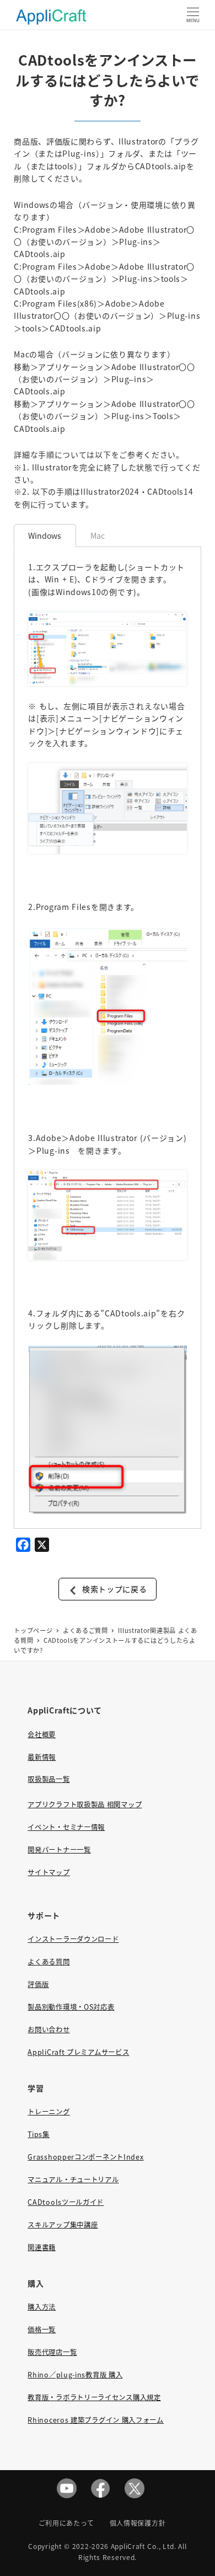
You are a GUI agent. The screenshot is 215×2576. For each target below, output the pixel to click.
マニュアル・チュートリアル (73, 2179)
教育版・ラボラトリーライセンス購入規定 (94, 2397)
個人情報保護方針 (138, 2523)
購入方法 (42, 2307)
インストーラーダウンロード (73, 1939)
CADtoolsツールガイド (66, 2202)
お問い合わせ (49, 2029)
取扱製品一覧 (49, 1779)
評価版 (38, 1984)
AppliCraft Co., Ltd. (144, 2546)
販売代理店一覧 (52, 2352)
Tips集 (39, 2134)
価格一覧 (42, 2329)
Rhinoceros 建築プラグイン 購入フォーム (96, 2420)
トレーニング (49, 2112)
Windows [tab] (45, 535)
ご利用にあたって (66, 2523)
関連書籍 (42, 2247)
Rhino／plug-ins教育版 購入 (75, 2375)
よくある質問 (49, 1962)
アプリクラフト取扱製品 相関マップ (85, 1804)
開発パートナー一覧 (59, 1850)
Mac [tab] (98, 535)
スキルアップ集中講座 (63, 2225)
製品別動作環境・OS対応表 (71, 2007)
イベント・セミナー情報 (66, 1827)
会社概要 (42, 1734)
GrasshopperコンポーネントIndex (85, 2157)
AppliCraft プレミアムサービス (78, 2052)
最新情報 (42, 1757)
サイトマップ (49, 1872)
